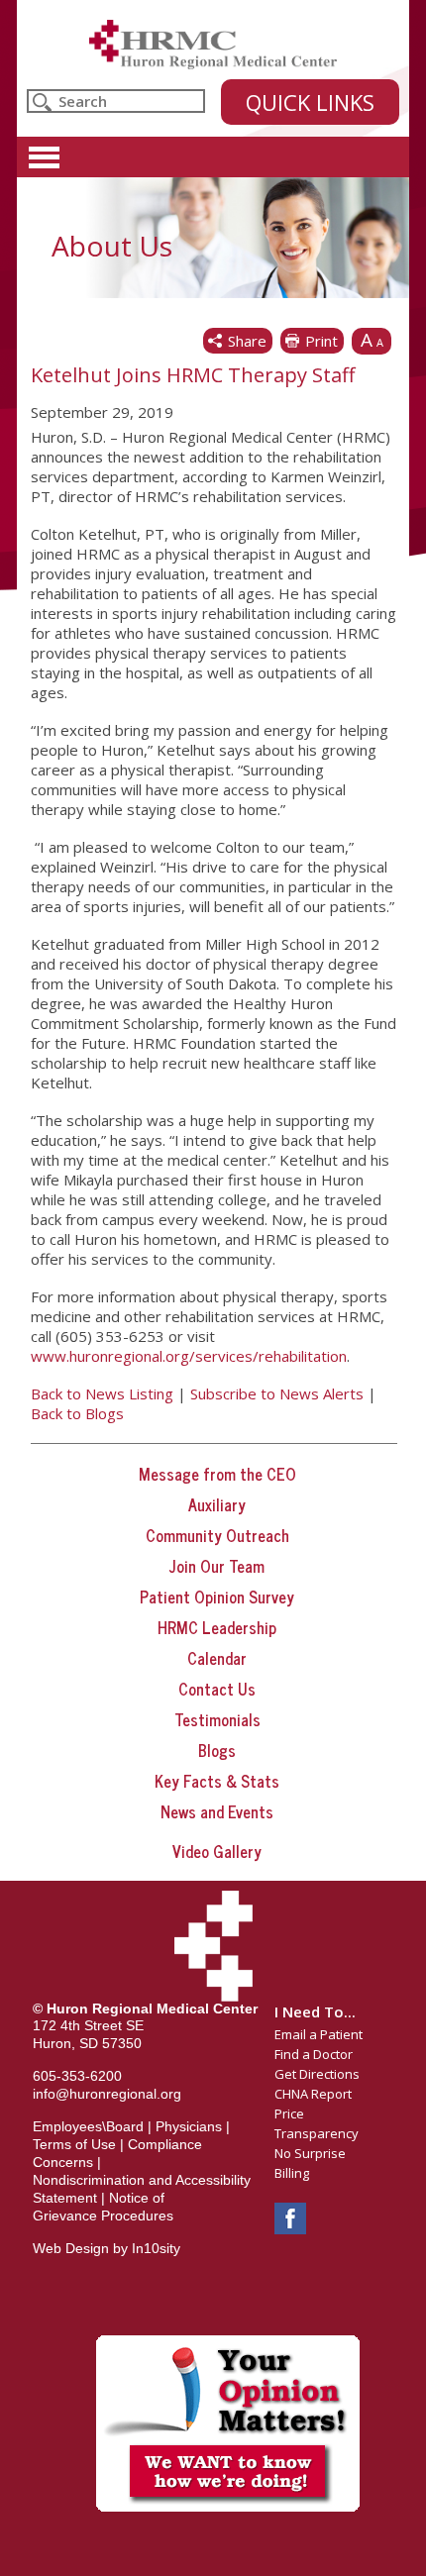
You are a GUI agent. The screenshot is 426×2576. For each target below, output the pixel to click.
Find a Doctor (314, 2054)
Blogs (217, 1750)
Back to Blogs (77, 1413)
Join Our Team (217, 1566)
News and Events (217, 1811)
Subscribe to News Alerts (277, 1393)
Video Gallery (217, 1851)
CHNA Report (313, 2094)
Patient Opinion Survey (217, 1597)
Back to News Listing (102, 1393)
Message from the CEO (217, 1474)
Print (321, 341)
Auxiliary (217, 1504)
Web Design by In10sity (106, 2248)
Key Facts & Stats (217, 1781)
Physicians (189, 2126)
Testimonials (217, 1719)
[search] (116, 101)
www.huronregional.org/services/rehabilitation (189, 1356)
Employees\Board (88, 2126)
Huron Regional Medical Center (213, 45)
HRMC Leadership (217, 1627)
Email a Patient (319, 2034)
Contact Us (217, 1689)
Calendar (217, 1658)
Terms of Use (74, 2144)
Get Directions (317, 2074)
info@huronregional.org (107, 2094)
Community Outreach (217, 1535)
